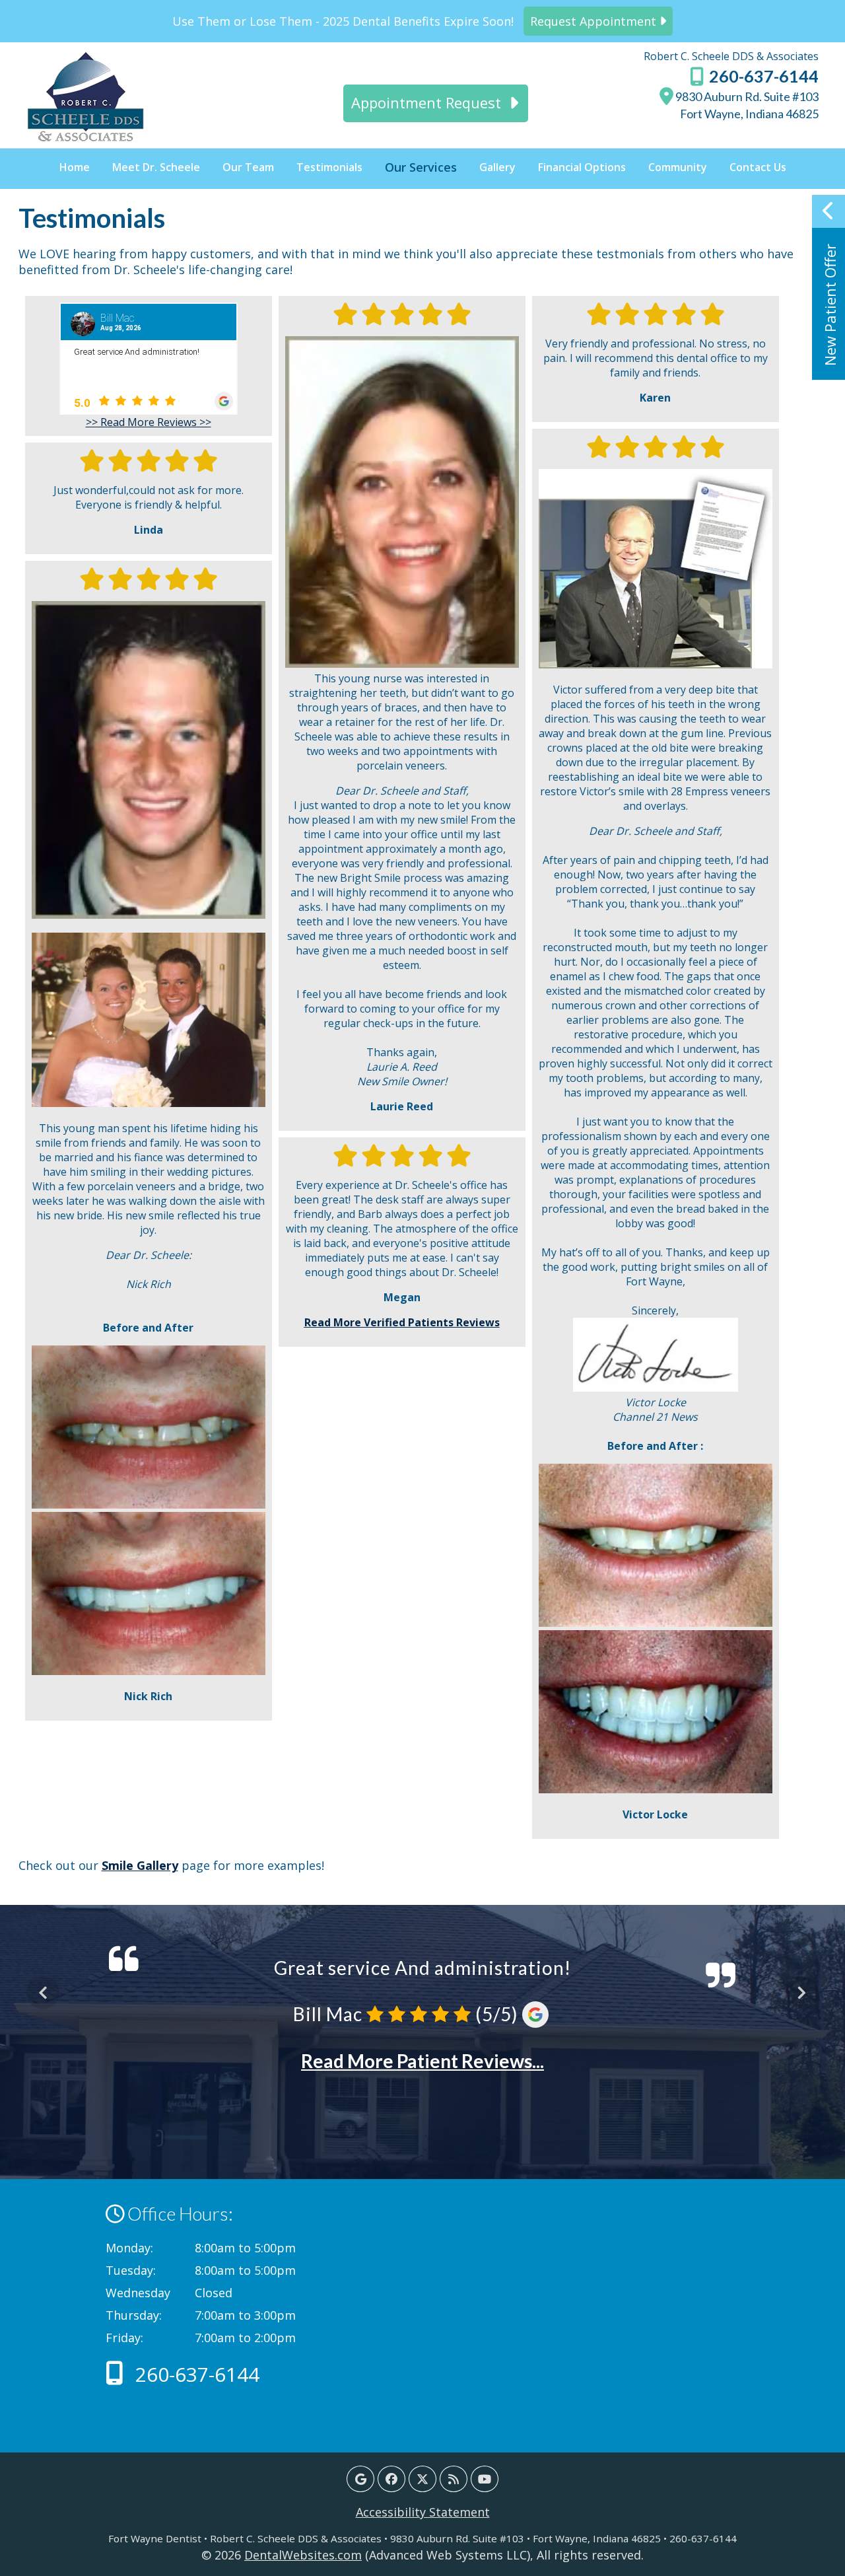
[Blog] (454, 2479)
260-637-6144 (762, 76)
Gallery (497, 167)
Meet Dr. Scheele (156, 167)
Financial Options (582, 167)
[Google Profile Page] (360, 2479)
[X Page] (422, 2479)
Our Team (248, 167)
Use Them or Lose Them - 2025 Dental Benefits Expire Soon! (416, 21)
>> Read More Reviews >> (149, 422)
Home (75, 167)
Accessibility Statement (423, 2512)
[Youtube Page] (485, 2479)
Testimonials (329, 167)
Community (678, 167)
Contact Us (758, 167)
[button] (828, 287)
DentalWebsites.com (303, 2555)
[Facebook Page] (391, 2479)
